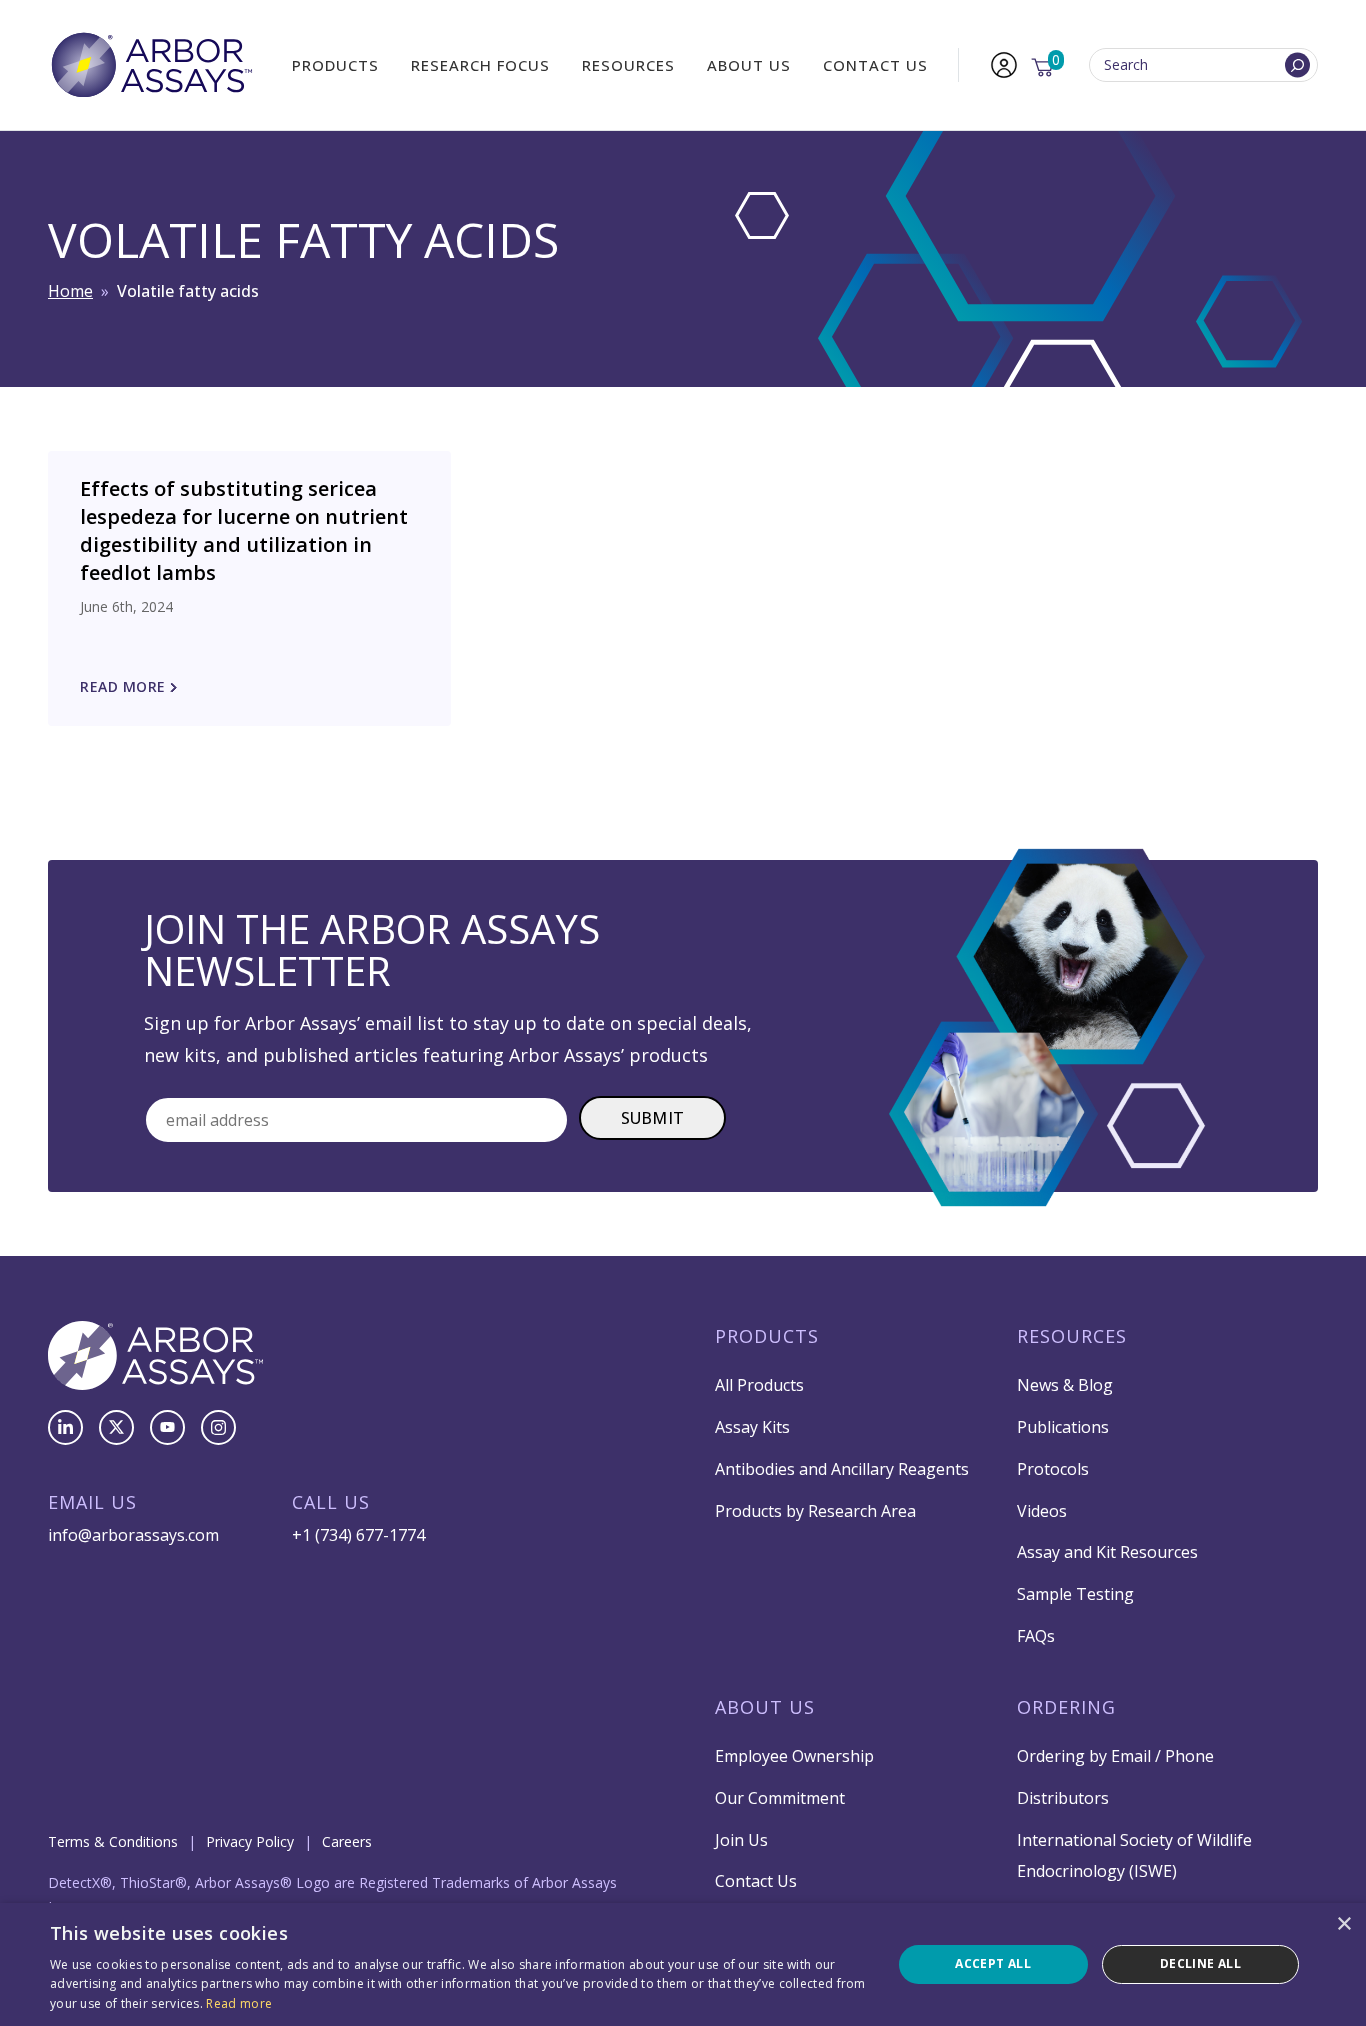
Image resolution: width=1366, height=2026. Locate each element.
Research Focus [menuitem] (480, 65)
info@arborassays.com (133, 1535)
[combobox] (1203, 65)
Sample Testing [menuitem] (1075, 1594)
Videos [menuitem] (1042, 1511)
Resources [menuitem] (628, 65)
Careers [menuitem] (347, 1841)
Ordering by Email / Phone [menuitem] (1115, 1756)
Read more (239, 2003)
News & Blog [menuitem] (1065, 1385)
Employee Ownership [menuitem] (794, 1756)
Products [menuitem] (335, 65)
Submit (653, 1118)
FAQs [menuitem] (1036, 1636)
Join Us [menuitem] (741, 1840)
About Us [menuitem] (749, 65)
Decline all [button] (1200, 1963)
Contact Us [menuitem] (875, 65)
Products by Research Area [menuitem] (815, 1511)
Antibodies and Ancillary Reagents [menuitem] (842, 1469)
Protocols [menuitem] (1053, 1469)
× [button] (1343, 1924)
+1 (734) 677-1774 (358, 1535)
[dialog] (683, 1964)
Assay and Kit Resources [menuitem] (1107, 1552)
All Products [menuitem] (759, 1385)
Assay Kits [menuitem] (752, 1427)
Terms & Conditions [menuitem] (113, 1841)
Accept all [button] (993, 1963)
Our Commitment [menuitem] (780, 1798)
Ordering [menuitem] (1066, 1707)
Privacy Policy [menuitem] (250, 1841)
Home (70, 291)
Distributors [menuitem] (1063, 1798)
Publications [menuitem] (1063, 1427)
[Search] (1297, 65)
